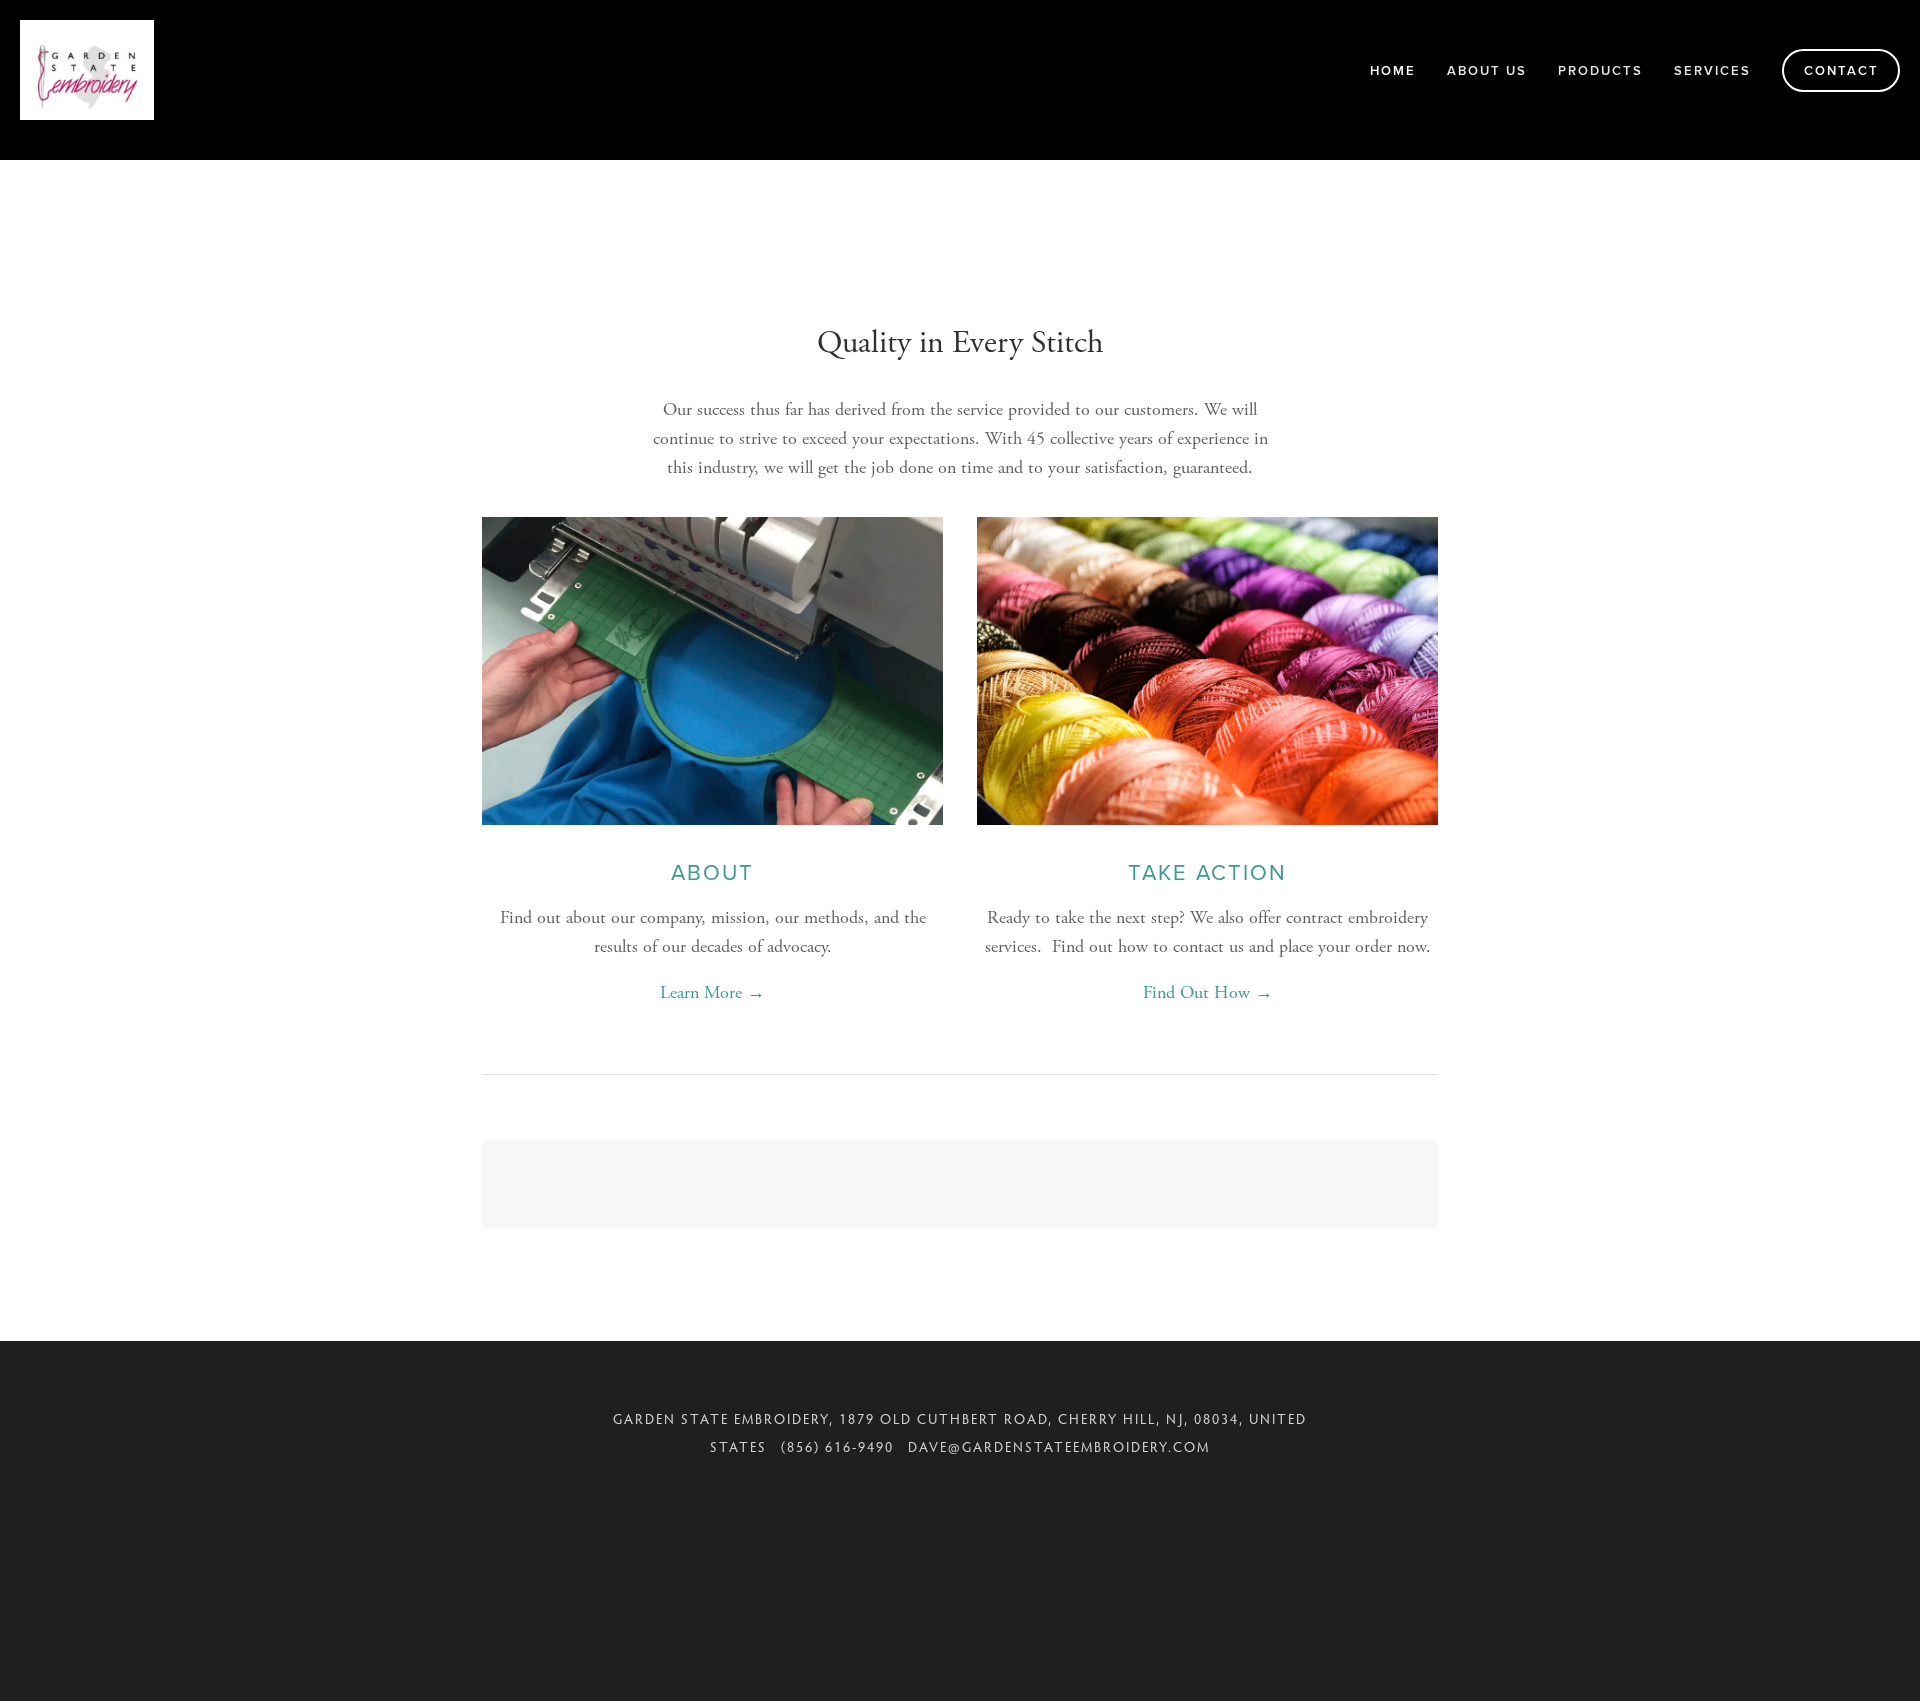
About (712, 871)
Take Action (1207, 871)
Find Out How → (1208, 992)
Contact (1841, 70)
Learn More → (712, 992)
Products (1600, 70)
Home (1393, 70)
